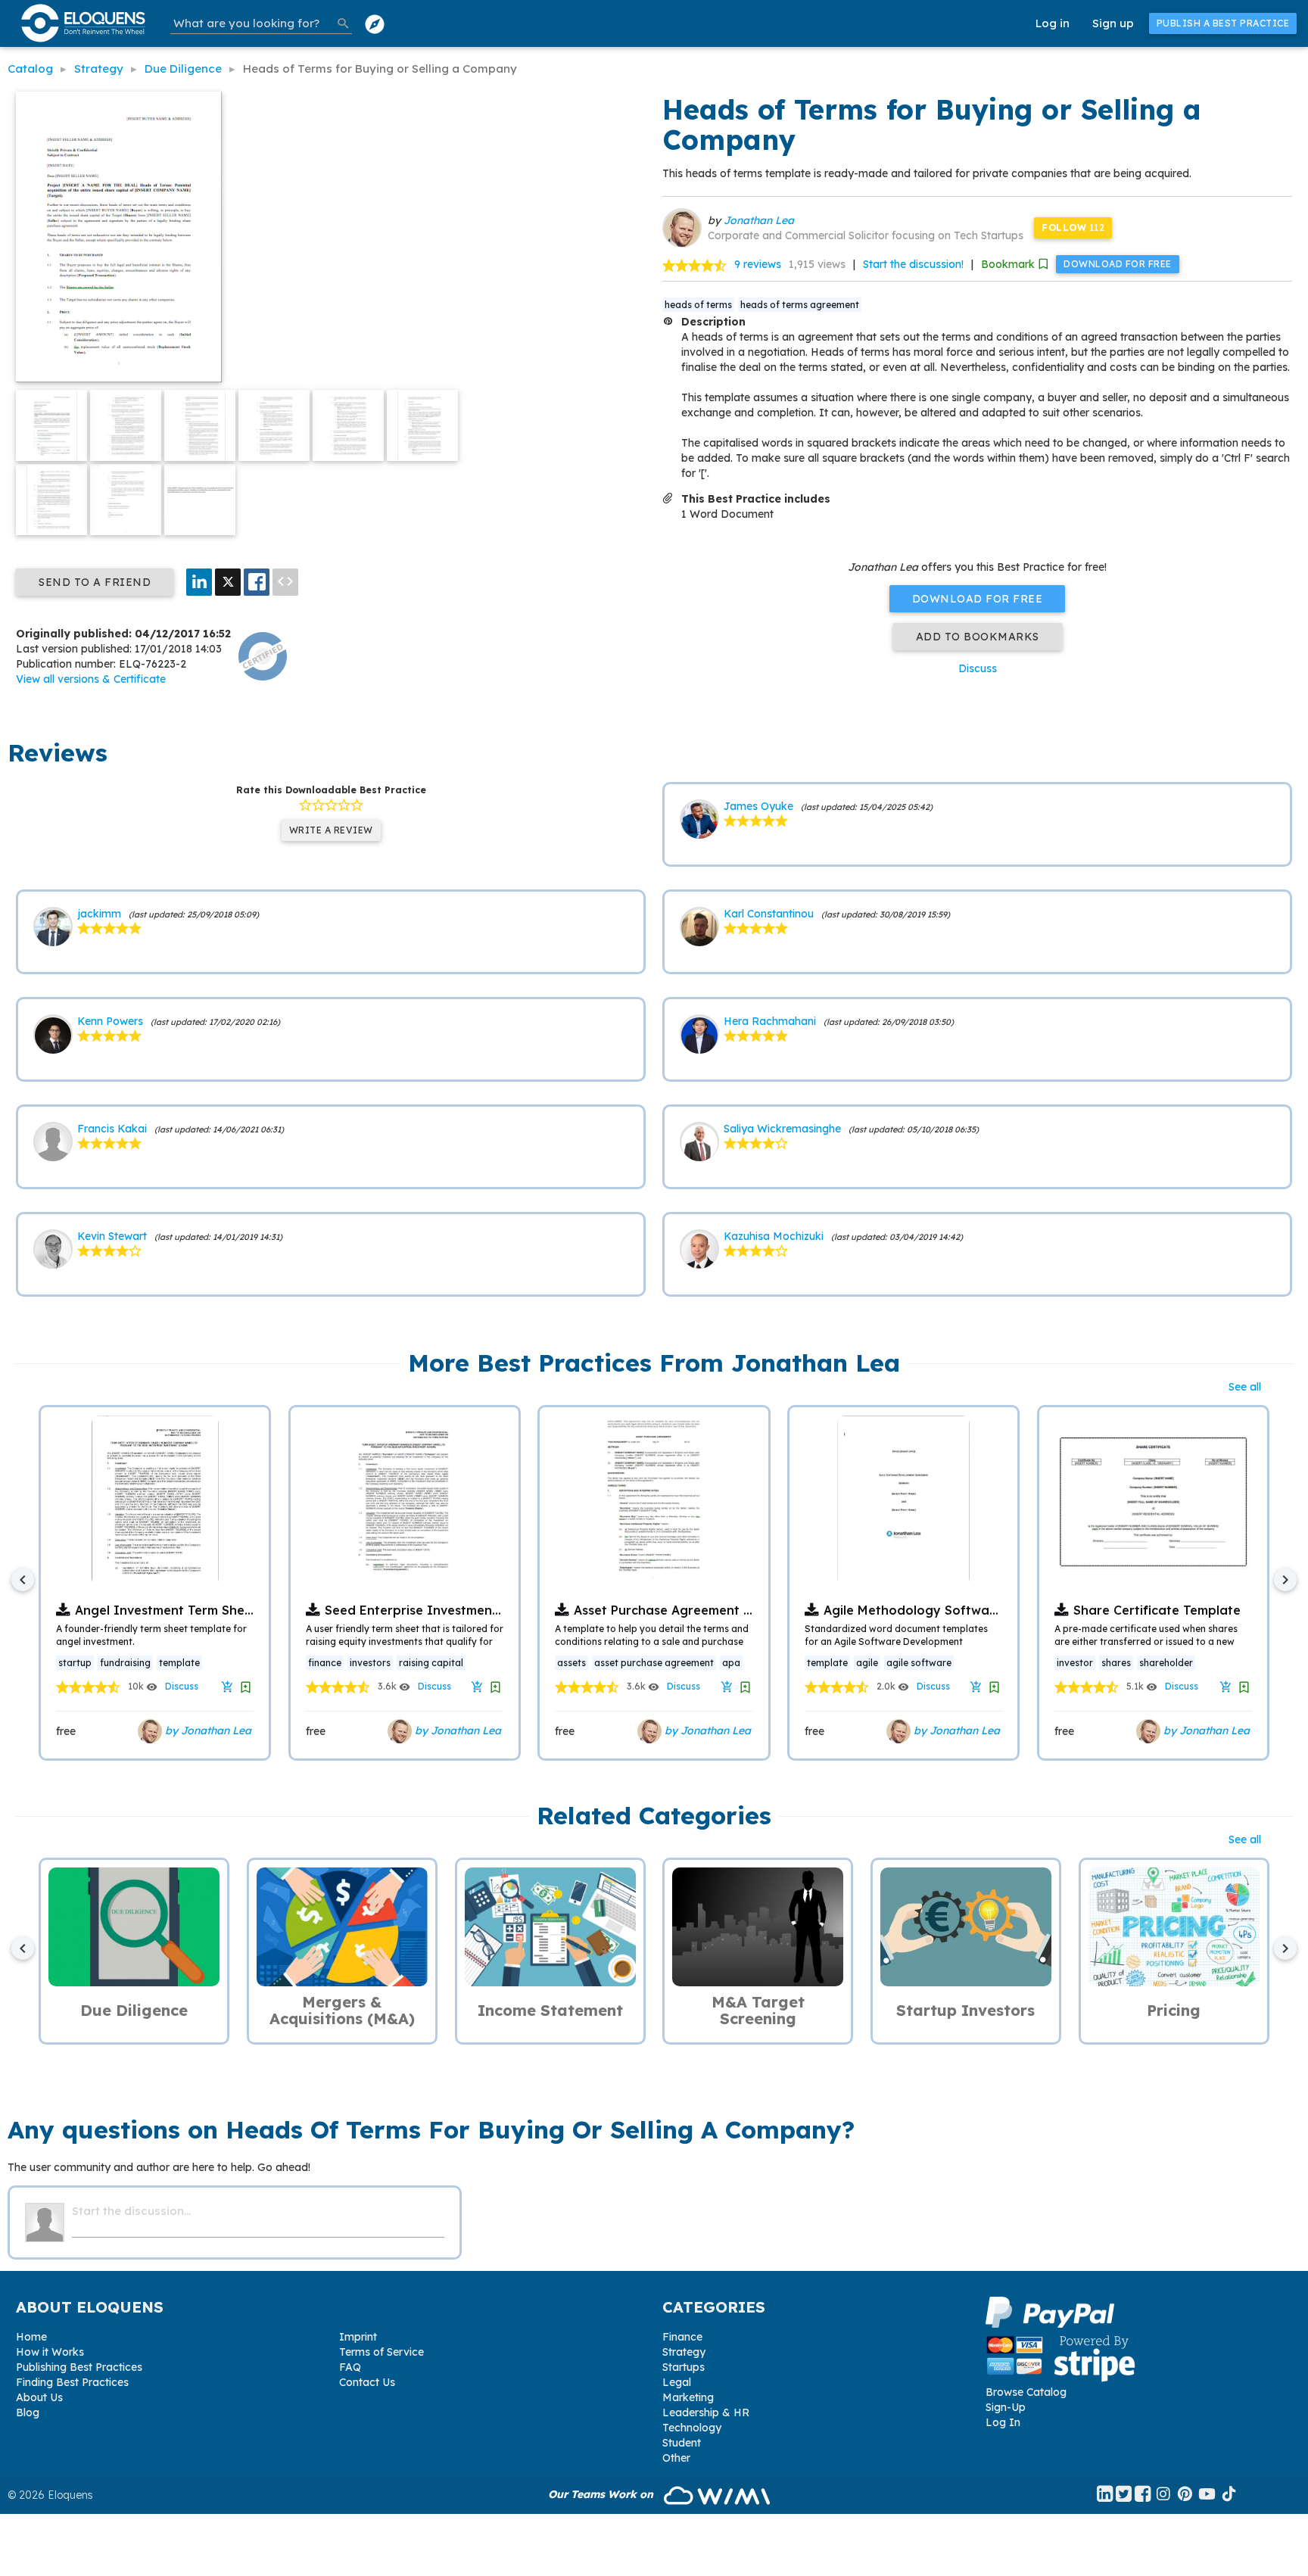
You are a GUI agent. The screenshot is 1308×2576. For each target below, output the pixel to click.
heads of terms (698, 305)
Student (682, 2443)
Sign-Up (1006, 2407)
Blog (28, 2412)
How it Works (50, 2352)
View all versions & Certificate (91, 679)
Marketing (688, 2397)
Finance (682, 2337)
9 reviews (758, 264)
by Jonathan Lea (207, 1730)
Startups (684, 2367)
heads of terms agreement (800, 305)
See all (1245, 1387)
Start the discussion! (913, 264)
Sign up (1113, 23)
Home (31, 2337)
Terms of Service (381, 2352)
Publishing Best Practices (79, 2367)
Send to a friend (95, 582)
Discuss (978, 668)
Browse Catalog (1026, 2392)
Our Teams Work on (602, 2494)
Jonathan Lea (759, 220)
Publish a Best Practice (1223, 23)
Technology (692, 2428)
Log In (1003, 2422)
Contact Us (367, 2382)
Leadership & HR (706, 2412)
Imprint (358, 2337)
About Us (39, 2397)
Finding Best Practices (72, 2382)
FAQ (350, 2367)
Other (676, 2458)
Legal (677, 2382)
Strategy (684, 2352)
